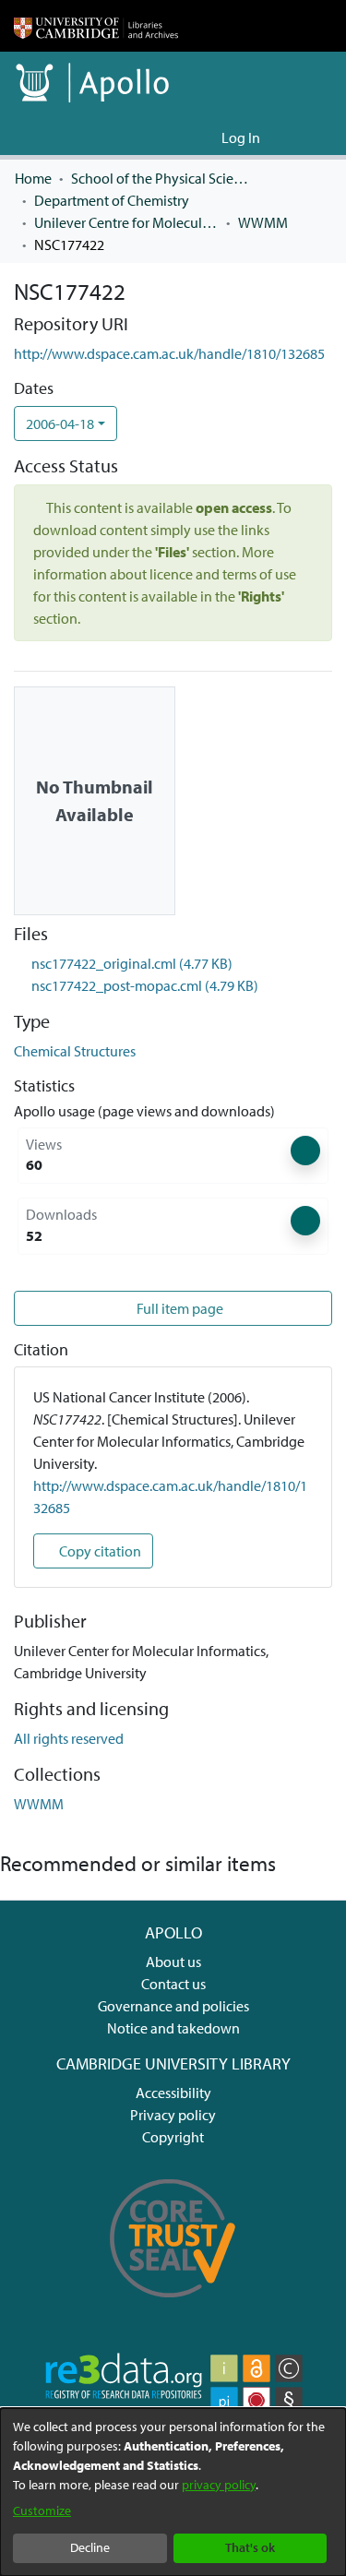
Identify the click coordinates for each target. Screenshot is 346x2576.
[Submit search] (178, 137)
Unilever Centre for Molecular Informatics (126, 222)
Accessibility (173, 2093)
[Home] (96, 26)
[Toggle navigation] (306, 137)
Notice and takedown (173, 2028)
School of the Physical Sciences (163, 178)
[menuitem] (204, 137)
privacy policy (219, 2485)
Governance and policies (173, 2006)
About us (173, 1962)
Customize (42, 2510)
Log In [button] (242, 137)
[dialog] (173, 2492)
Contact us (173, 1984)
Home (33, 178)
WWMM (263, 222)
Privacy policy (173, 2115)
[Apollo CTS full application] (173, 2308)
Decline (90, 2547)
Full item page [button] (180, 1308)
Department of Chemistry (112, 200)
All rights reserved (69, 1738)
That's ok (250, 2547)
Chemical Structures (75, 1051)
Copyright (173, 2137)
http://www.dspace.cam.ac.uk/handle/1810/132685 (169, 353)
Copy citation (99, 1551)
